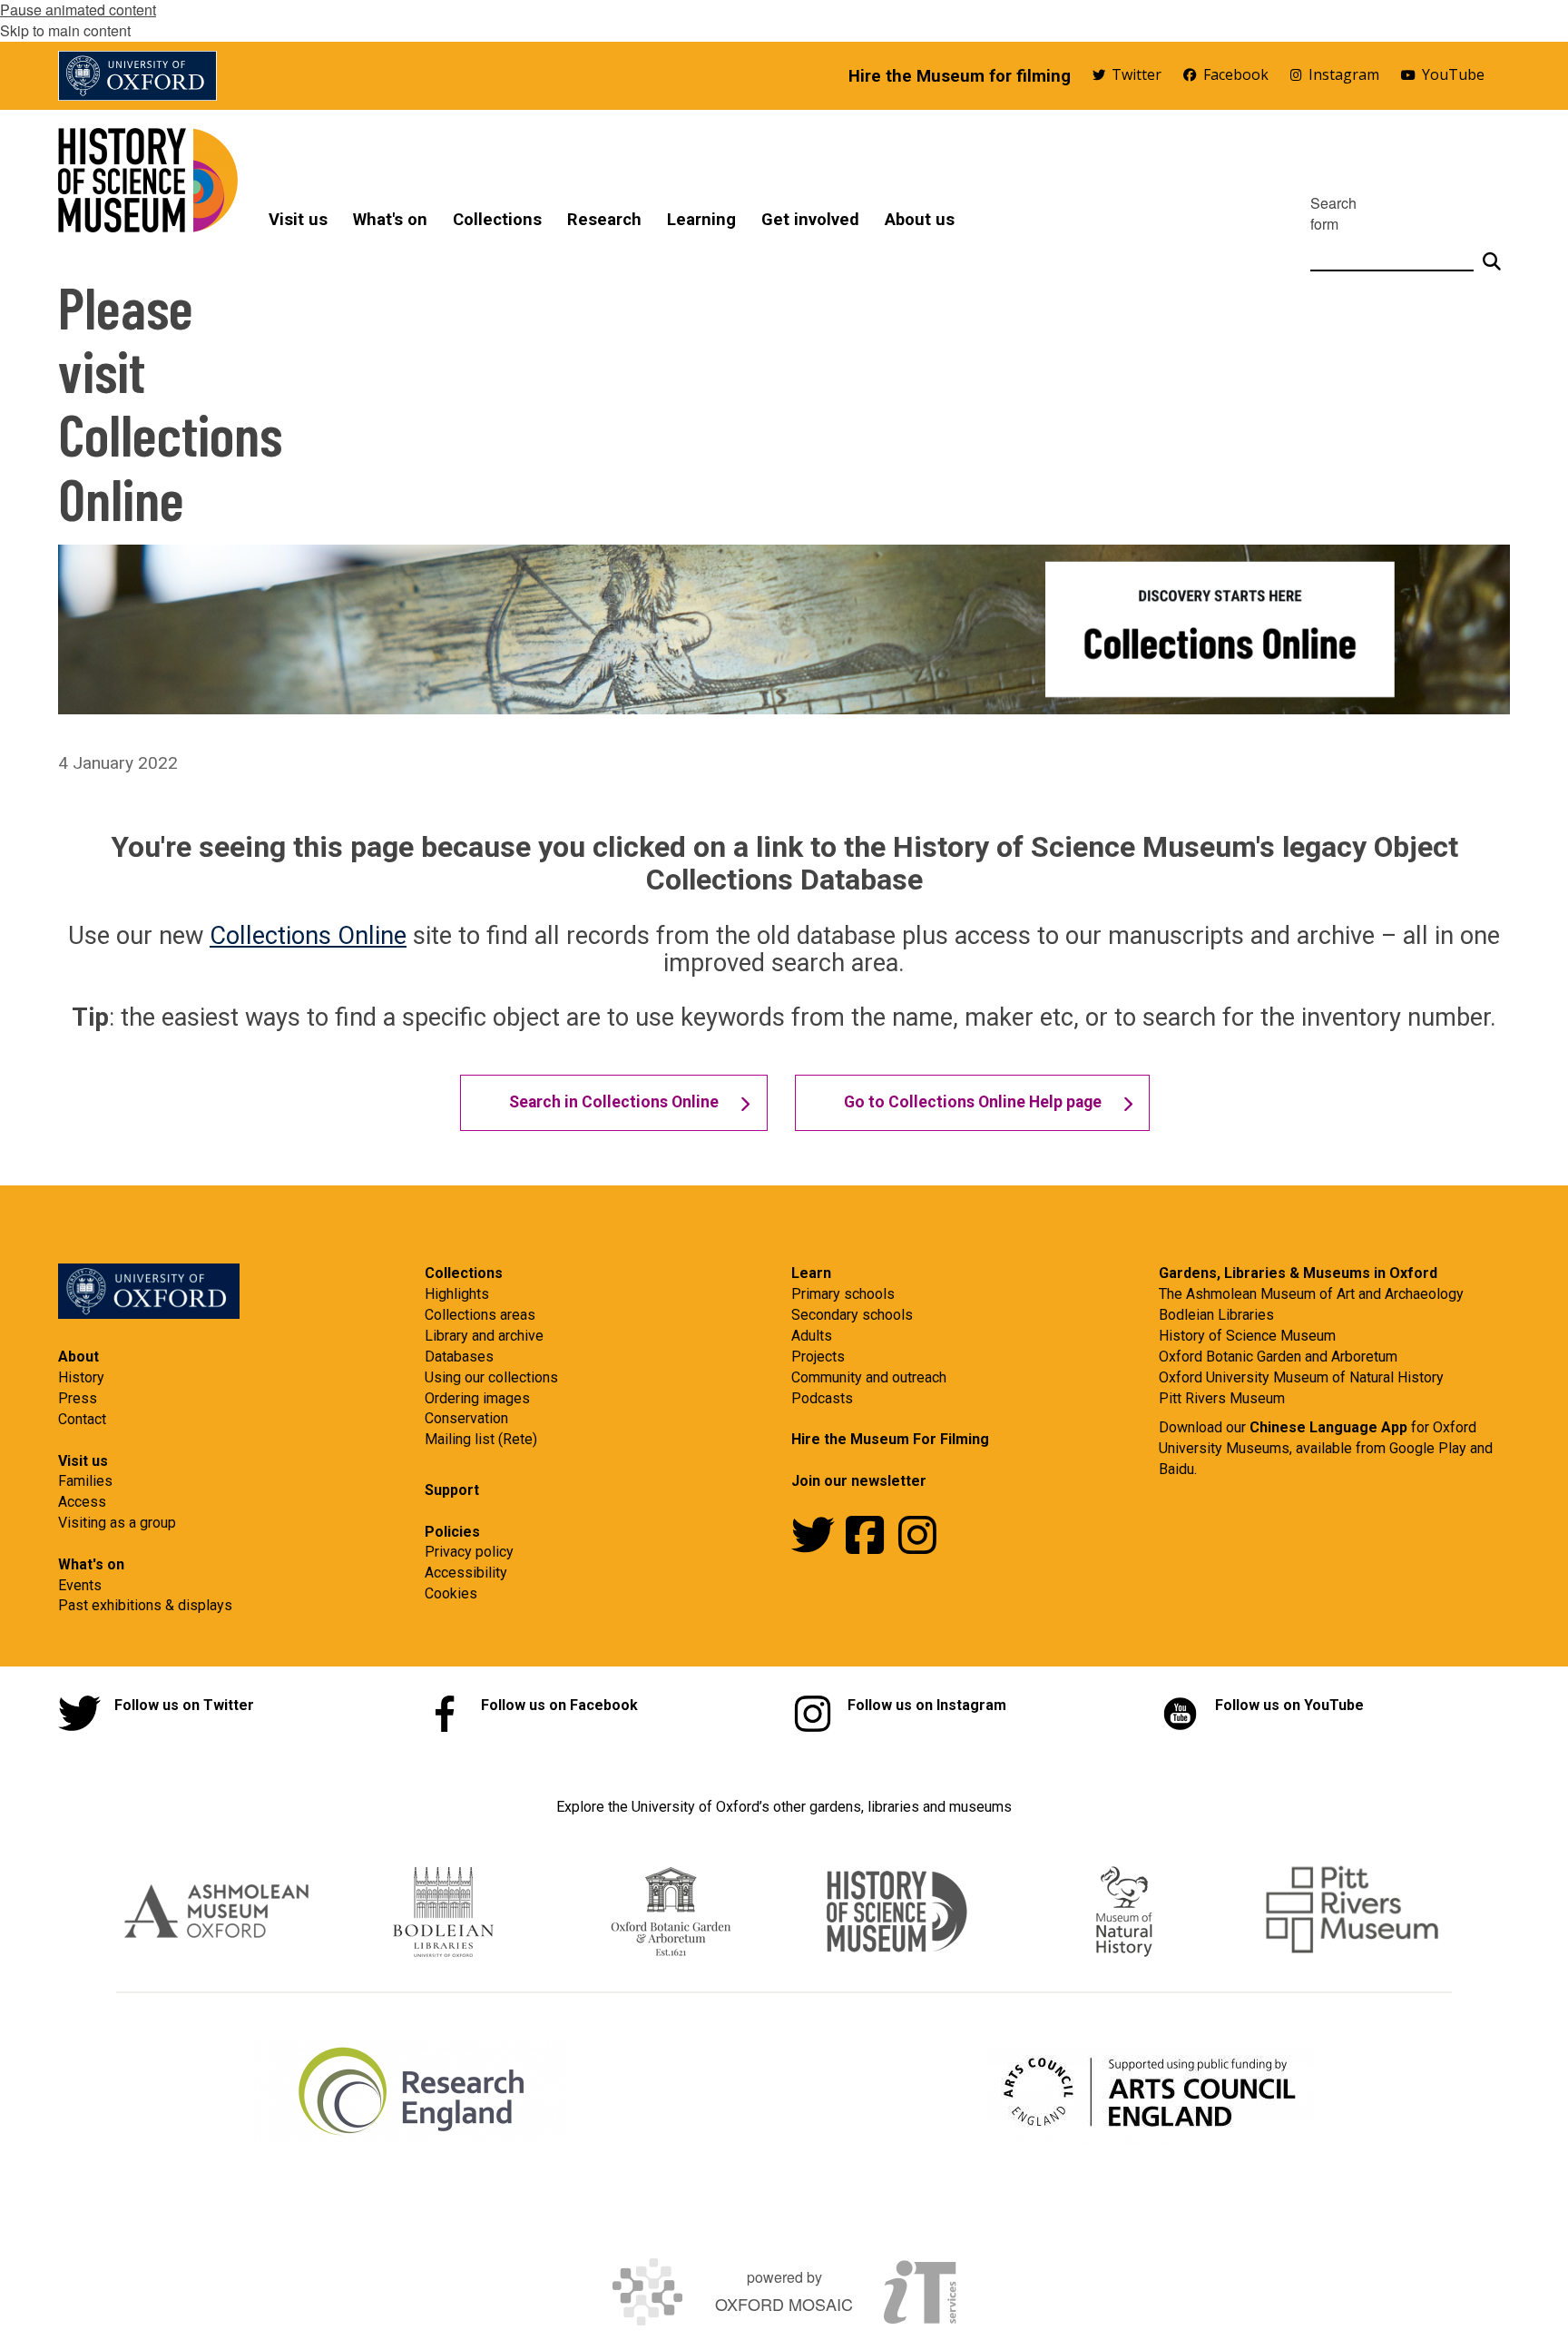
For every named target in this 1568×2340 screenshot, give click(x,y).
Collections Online (308, 936)
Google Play (1430, 1448)
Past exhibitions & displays (145, 1605)
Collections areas (480, 1315)
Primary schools (843, 1294)
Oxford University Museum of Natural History (1301, 1377)
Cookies (451, 1593)
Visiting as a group (117, 1523)
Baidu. (1178, 1469)
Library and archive (484, 1336)
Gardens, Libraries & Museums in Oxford (1298, 1273)
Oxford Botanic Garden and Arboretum (1278, 1357)
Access (82, 1502)
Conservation (466, 1418)
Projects (818, 1357)
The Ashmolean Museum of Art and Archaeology (1311, 1294)
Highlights (457, 1294)
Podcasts (822, 1398)
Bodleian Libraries (1216, 1315)
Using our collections (491, 1377)
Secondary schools (852, 1315)
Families (85, 1481)
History (81, 1377)
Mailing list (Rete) (481, 1439)
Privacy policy (469, 1552)
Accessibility (466, 1573)
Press (78, 1398)
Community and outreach (869, 1377)
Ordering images (477, 1398)
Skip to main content (65, 30)
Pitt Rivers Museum (1222, 1398)
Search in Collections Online (614, 1102)
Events (80, 1585)
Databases (459, 1357)
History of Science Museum (1247, 1336)
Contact (82, 1419)
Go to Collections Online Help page (973, 1102)
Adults (812, 1336)
